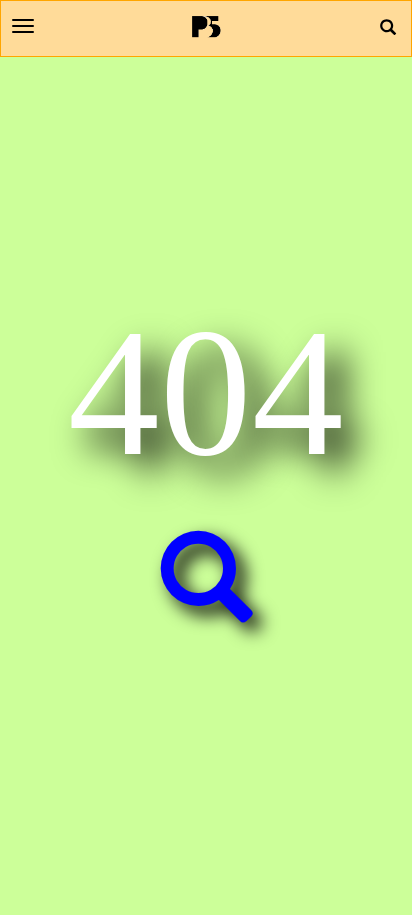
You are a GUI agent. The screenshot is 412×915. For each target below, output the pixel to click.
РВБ (206, 26)
